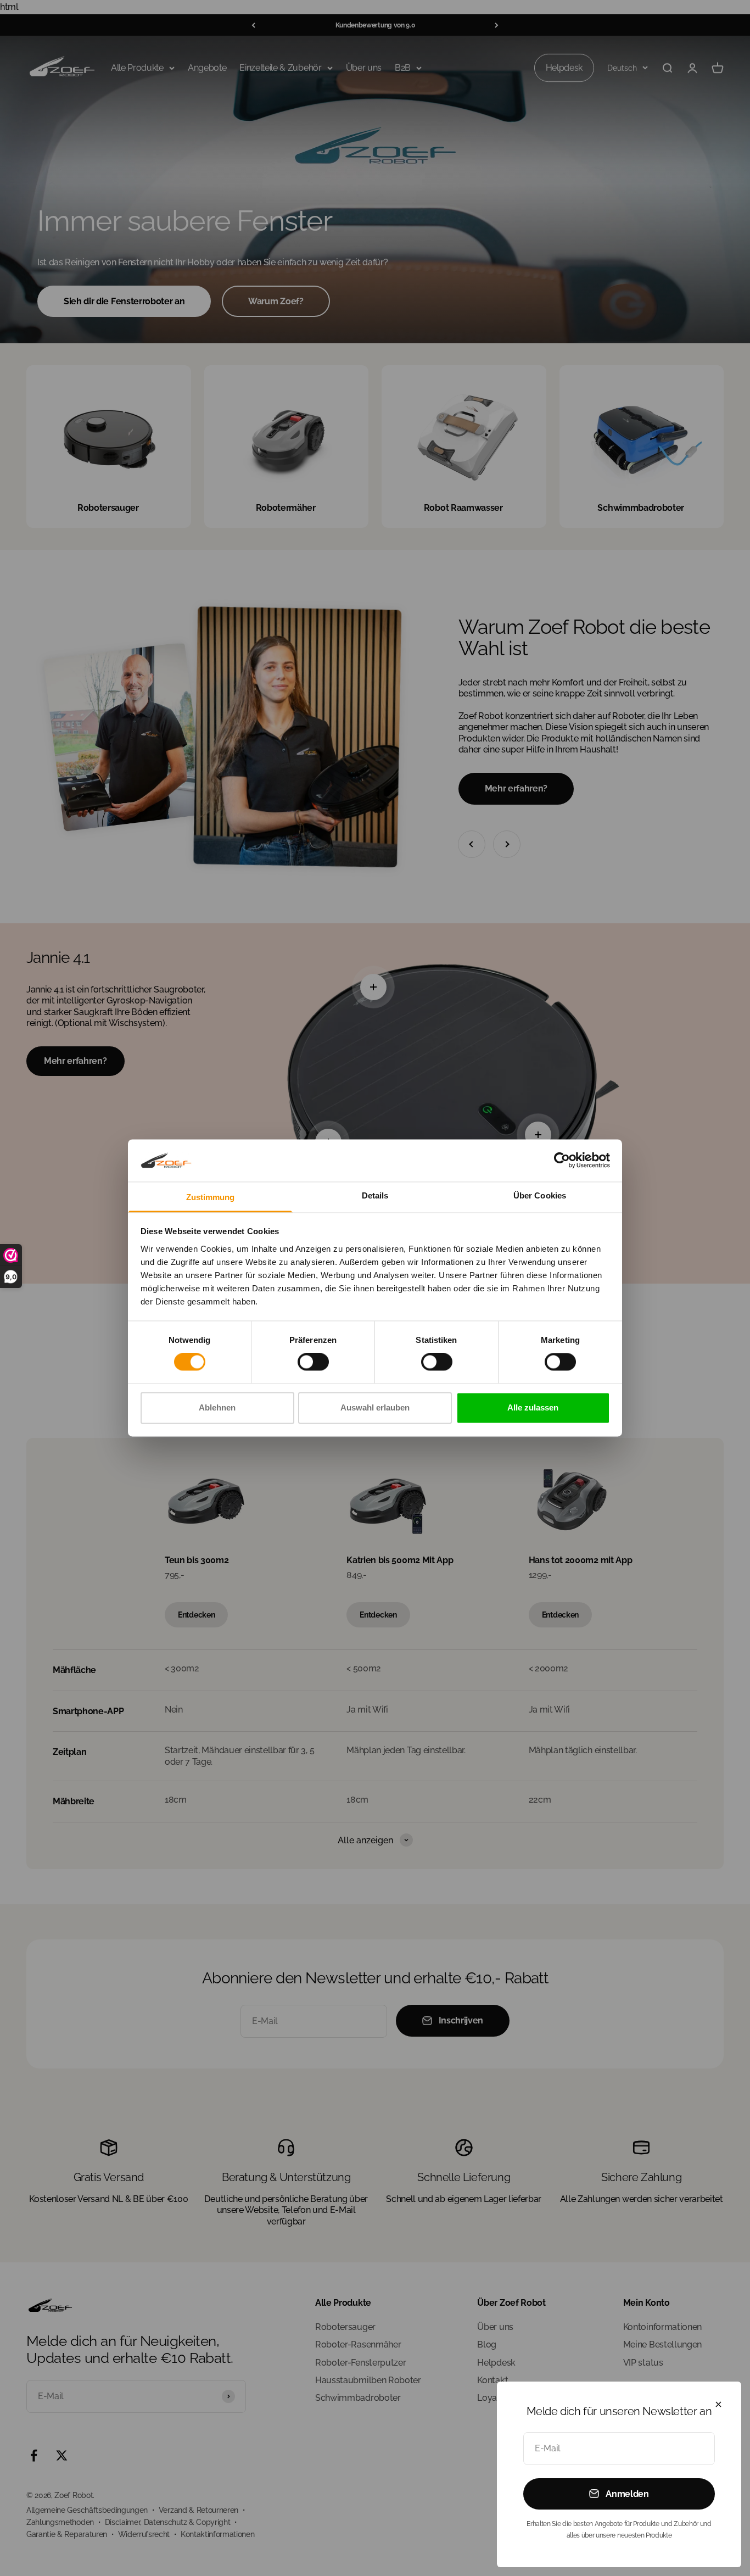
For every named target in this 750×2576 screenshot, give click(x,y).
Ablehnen (217, 1407)
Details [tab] (375, 1195)
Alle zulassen (533, 1407)
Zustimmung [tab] (211, 1197)
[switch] (313, 1362)
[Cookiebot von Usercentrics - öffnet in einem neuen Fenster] (562, 1161)
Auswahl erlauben (375, 1407)
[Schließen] (718, 2404)
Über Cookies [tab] (540, 1195)
